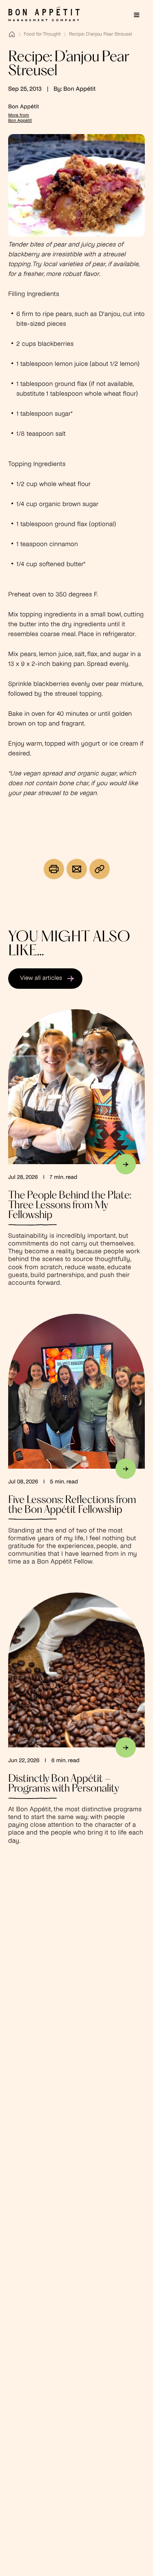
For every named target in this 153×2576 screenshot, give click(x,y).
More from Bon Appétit (20, 118)
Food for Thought (42, 34)
